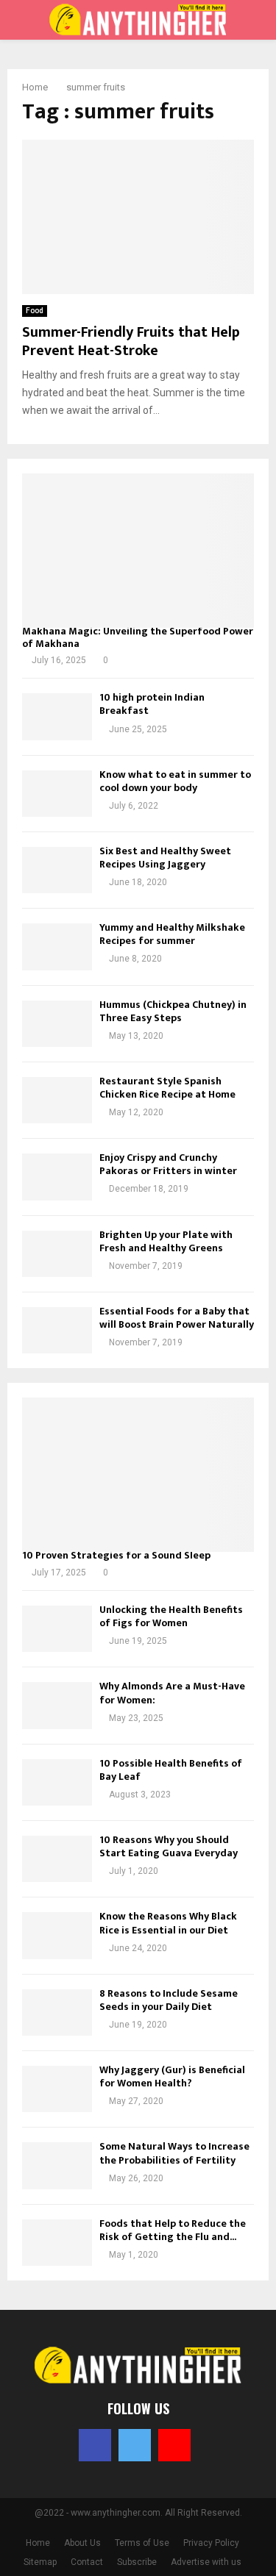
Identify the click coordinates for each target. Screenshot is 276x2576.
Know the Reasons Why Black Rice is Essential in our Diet (168, 1923)
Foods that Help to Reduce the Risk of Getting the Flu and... (173, 2230)
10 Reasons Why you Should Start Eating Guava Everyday (169, 1846)
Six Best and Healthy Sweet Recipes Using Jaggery (165, 858)
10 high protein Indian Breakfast (152, 704)
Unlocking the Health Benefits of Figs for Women (171, 1616)
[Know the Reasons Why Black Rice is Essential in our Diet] (57, 1935)
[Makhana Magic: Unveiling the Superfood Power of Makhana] (138, 551)
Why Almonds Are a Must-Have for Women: (172, 1693)
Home (38, 2543)
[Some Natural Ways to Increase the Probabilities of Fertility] (57, 2165)
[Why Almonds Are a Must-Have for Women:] (57, 1705)
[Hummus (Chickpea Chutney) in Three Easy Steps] (57, 1024)
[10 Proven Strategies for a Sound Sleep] (138, 1475)
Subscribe (137, 2562)
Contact (87, 2562)
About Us (82, 2543)
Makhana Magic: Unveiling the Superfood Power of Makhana (138, 637)
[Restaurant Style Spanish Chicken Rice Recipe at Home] (57, 1100)
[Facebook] (95, 2445)
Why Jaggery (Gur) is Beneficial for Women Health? (172, 2076)
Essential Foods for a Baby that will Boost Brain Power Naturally (177, 1318)
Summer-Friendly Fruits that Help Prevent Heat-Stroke (131, 341)
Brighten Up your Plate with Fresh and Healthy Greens (166, 1241)
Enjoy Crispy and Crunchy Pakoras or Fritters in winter (168, 1164)
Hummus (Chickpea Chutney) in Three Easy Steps (173, 1011)
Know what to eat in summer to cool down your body (175, 781)
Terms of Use (142, 2543)
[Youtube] (174, 2445)
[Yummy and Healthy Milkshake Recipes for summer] (57, 947)
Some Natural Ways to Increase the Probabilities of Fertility (174, 2153)
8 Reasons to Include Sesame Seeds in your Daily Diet (169, 2000)
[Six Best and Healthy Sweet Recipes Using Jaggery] (57, 870)
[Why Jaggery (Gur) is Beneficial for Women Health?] (57, 2089)
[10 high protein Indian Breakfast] (57, 716)
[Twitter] (135, 2445)
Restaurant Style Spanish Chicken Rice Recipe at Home (167, 1088)
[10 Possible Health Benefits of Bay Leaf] (57, 1782)
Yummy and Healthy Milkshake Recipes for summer (172, 934)
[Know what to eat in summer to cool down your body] (57, 794)
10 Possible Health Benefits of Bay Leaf (171, 1770)
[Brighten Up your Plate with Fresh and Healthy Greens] (57, 1254)
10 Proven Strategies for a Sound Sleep (116, 1555)
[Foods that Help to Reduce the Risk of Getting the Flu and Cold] (57, 2243)
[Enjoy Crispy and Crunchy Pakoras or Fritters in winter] (57, 1177)
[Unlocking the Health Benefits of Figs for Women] (57, 1629)
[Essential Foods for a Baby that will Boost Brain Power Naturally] (57, 1330)
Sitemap (40, 2562)
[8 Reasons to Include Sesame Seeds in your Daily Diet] (57, 2012)
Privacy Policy (211, 2543)
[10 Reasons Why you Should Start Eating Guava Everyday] (57, 1859)
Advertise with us (206, 2562)
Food (35, 311)
